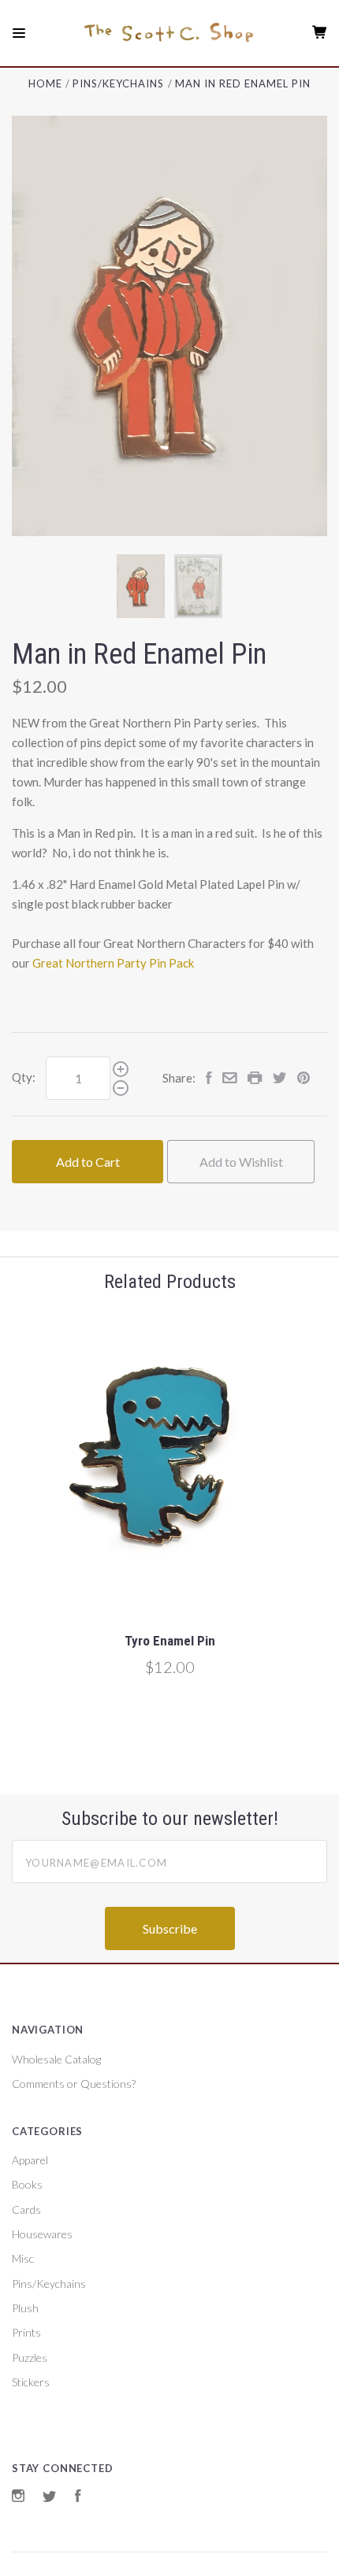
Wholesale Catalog (56, 2059)
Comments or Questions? (74, 2084)
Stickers (31, 2382)
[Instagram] (18, 2498)
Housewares (42, 2234)
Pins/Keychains (49, 2284)
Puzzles (30, 2358)
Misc (23, 2258)
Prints (26, 2332)
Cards (26, 2210)
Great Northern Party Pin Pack (113, 963)
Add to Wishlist (241, 1162)
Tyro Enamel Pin (170, 1641)
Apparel (30, 2160)
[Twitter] (50, 2498)
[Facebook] (78, 2498)
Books (27, 2184)
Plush (25, 2308)
